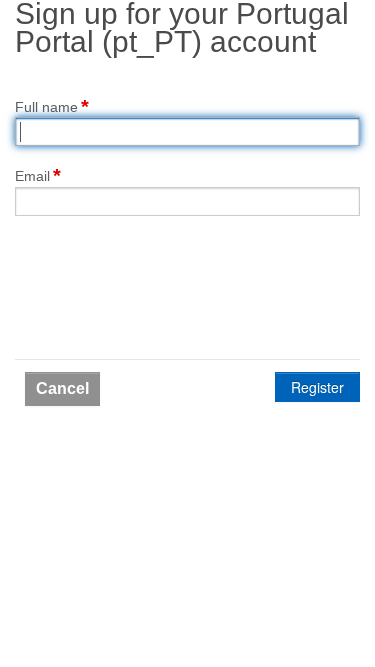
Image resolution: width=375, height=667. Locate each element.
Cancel (62, 388)
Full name (46, 107)
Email (32, 176)
